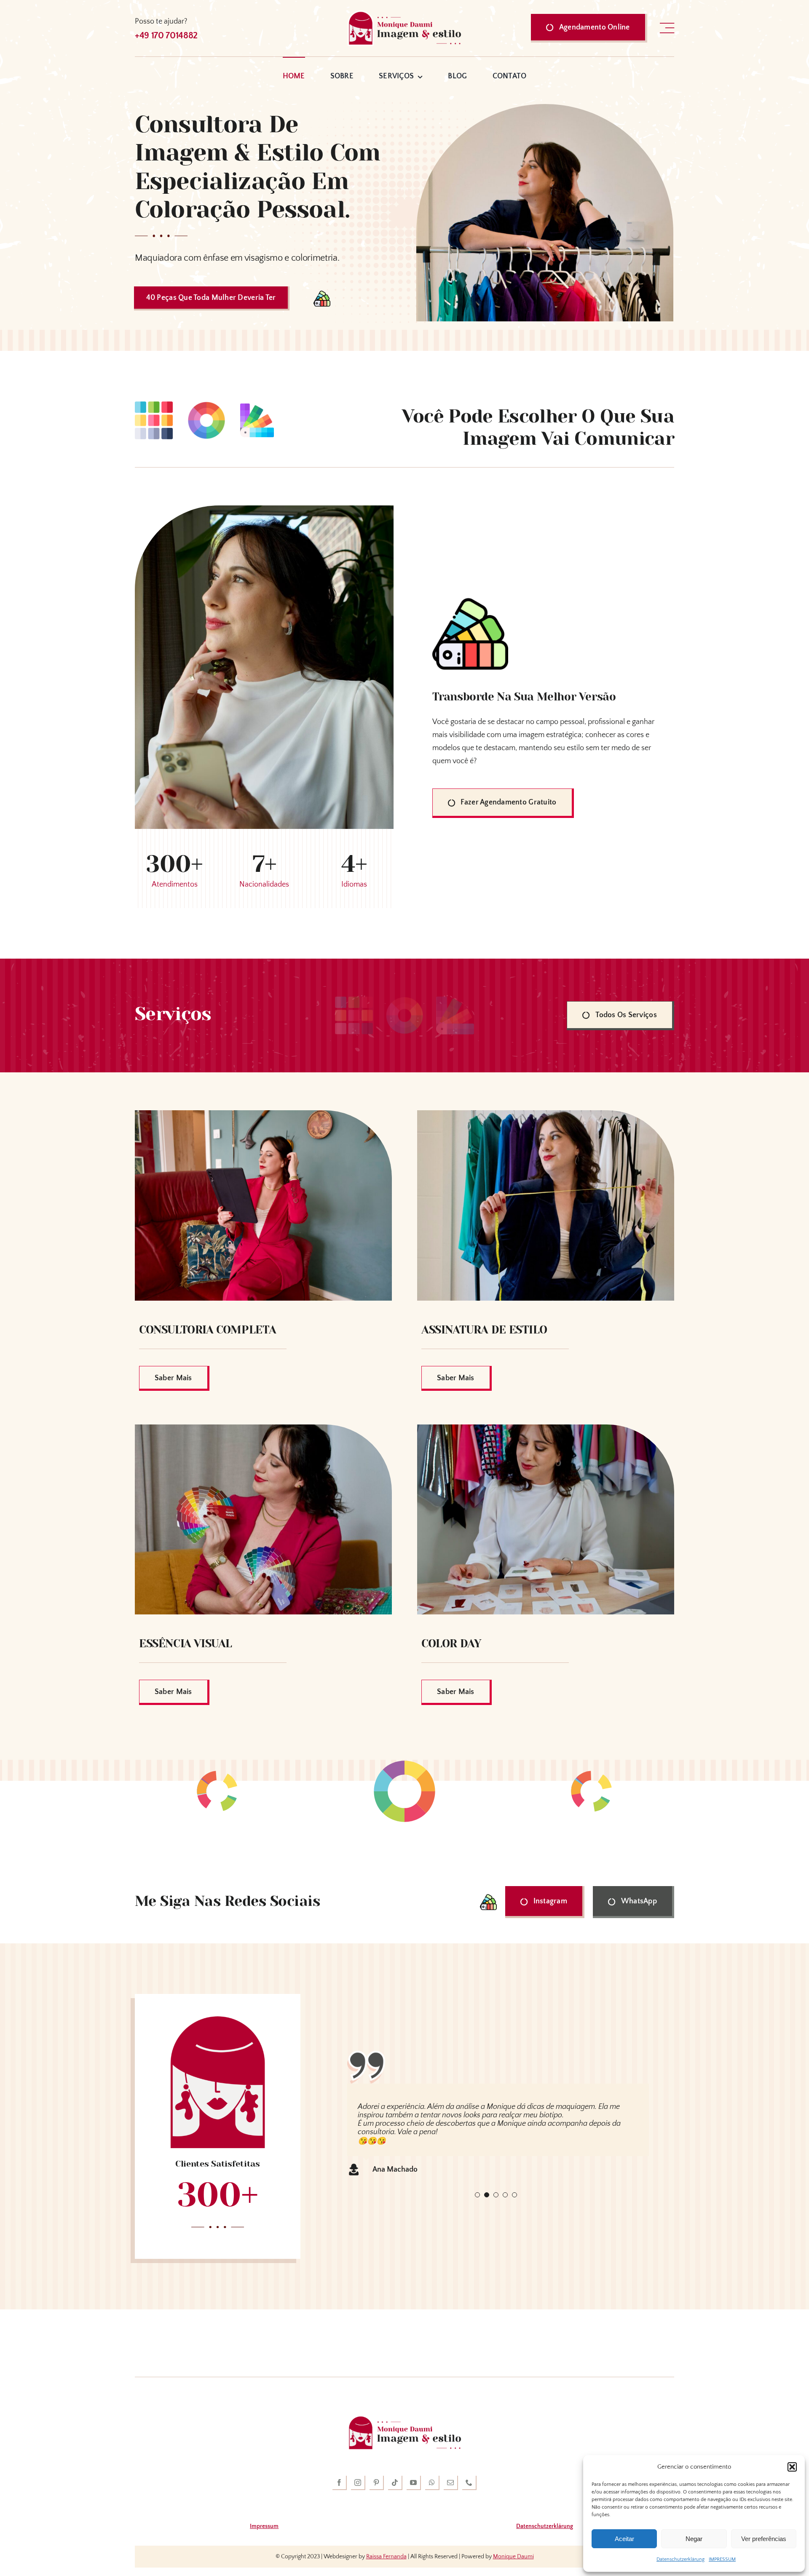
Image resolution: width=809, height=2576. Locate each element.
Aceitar (624, 2539)
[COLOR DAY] (546, 1431)
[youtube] (414, 2483)
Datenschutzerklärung (680, 2559)
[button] (792, 2467)
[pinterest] (377, 2483)
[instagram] (358, 2483)
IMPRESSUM (722, 2559)
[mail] (451, 2483)
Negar (694, 2539)
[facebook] (340, 2483)
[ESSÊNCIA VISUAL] (263, 1431)
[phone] (469, 2483)
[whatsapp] (432, 2483)
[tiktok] (395, 2483)
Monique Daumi (513, 2557)
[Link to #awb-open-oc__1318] (667, 28)
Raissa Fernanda (386, 2557)
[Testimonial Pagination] (477, 2186)
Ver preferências (764, 2539)
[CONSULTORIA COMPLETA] (263, 1117)
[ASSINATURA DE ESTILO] (546, 1117)
